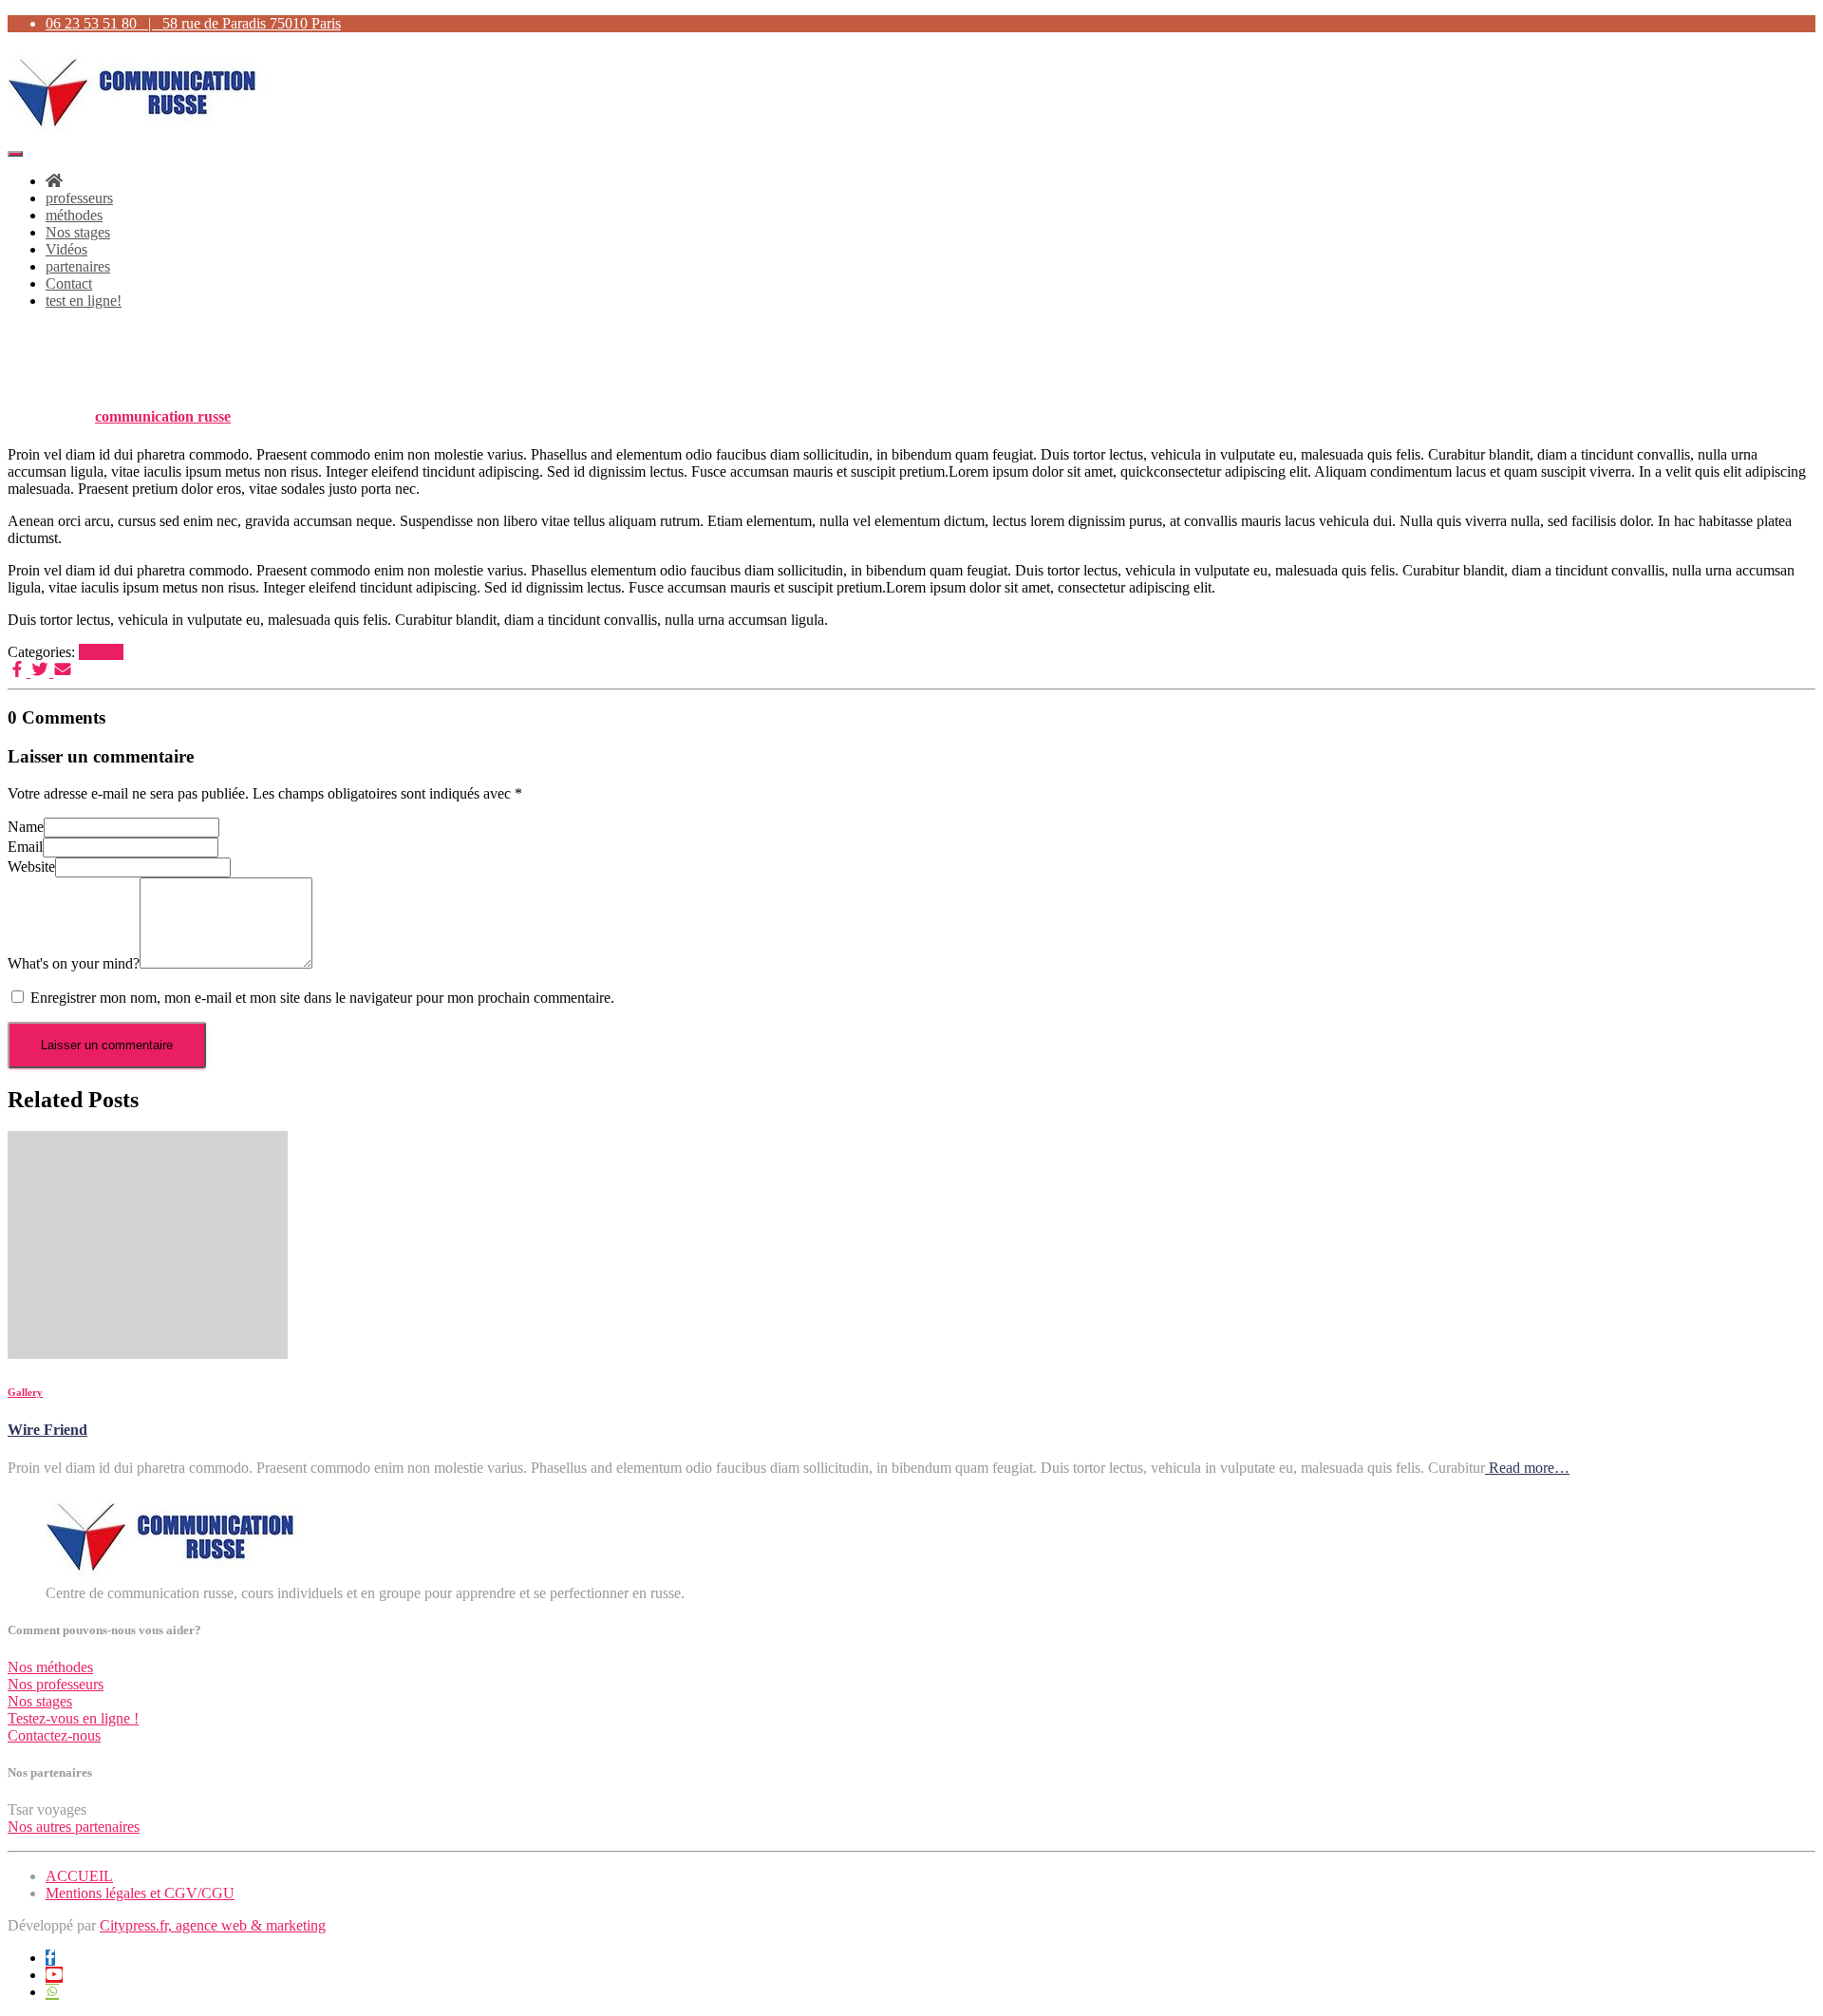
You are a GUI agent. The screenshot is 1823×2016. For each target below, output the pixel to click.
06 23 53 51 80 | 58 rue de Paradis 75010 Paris (193, 23)
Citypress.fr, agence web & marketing (213, 1925)
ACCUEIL (79, 1876)
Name (26, 827)
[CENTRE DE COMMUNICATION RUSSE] (137, 132)
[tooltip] (50, 1958)
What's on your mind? (74, 963)
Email (25, 847)
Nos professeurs (56, 1684)
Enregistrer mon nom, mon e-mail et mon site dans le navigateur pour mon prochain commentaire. (322, 998)
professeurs (79, 198)
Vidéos (66, 249)
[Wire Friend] (148, 1354)
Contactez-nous (54, 1735)
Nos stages (78, 232)
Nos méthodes (50, 1667)
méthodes (74, 215)
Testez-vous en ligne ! (73, 1718)
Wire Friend (47, 1430)
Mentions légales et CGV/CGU (140, 1893)
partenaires (78, 266)
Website (31, 867)
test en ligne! (84, 301)
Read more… (1527, 1468)
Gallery (101, 652)
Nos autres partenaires (74, 1827)
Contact (69, 283)
